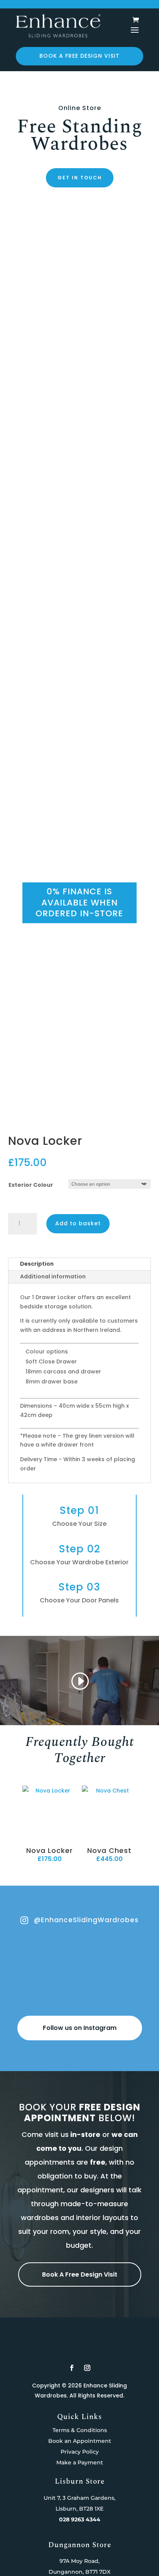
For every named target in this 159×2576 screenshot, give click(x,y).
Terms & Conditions (80, 2430)
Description (37, 1264)
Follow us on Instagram (80, 2028)
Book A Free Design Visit (80, 2274)
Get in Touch (80, 178)
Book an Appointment (80, 2441)
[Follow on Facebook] (72, 2368)
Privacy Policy (80, 2452)
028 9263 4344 (80, 2519)
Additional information (53, 1276)
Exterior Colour (31, 1185)
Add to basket (78, 1223)
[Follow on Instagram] (87, 2368)
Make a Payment (80, 2462)
